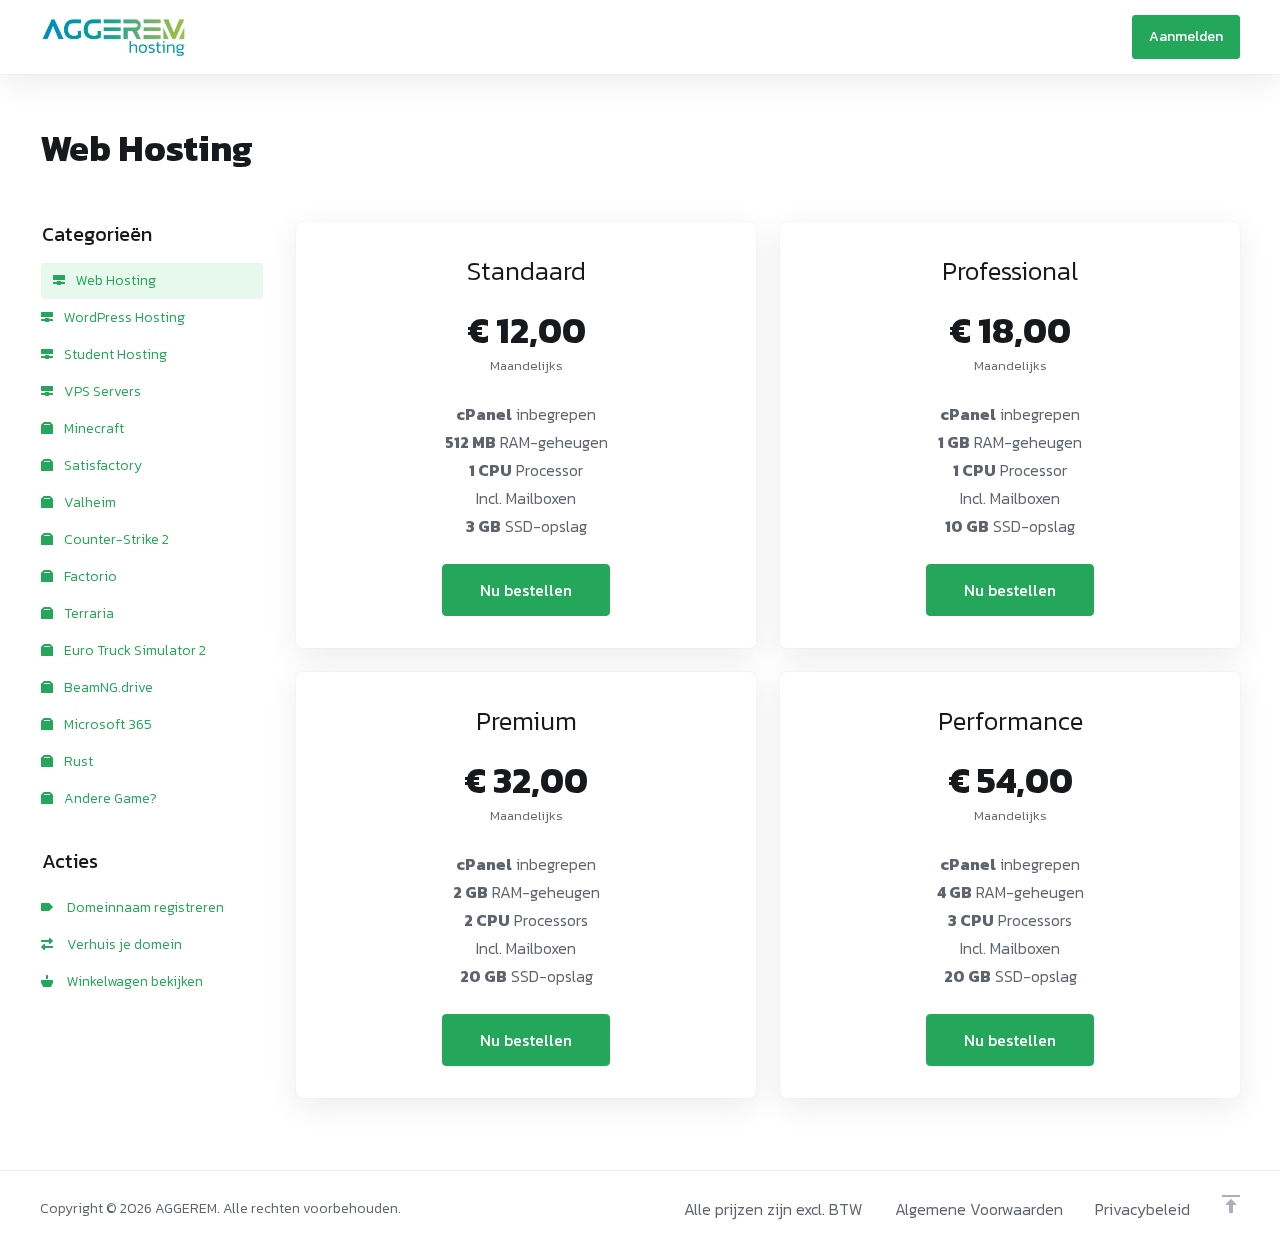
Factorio (89, 576)
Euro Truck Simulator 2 (133, 650)
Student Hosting (114, 354)
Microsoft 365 (106, 724)
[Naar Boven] (1231, 1204)
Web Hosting (114, 280)
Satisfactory (101, 465)
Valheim (88, 502)
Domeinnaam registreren (142, 907)
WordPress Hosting (123, 317)
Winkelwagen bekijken (132, 981)
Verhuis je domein (121, 944)
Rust (77, 761)
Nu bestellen (526, 590)
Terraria (87, 613)
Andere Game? (109, 798)
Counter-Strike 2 (115, 539)
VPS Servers (101, 391)
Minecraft (92, 428)
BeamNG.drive (107, 687)
